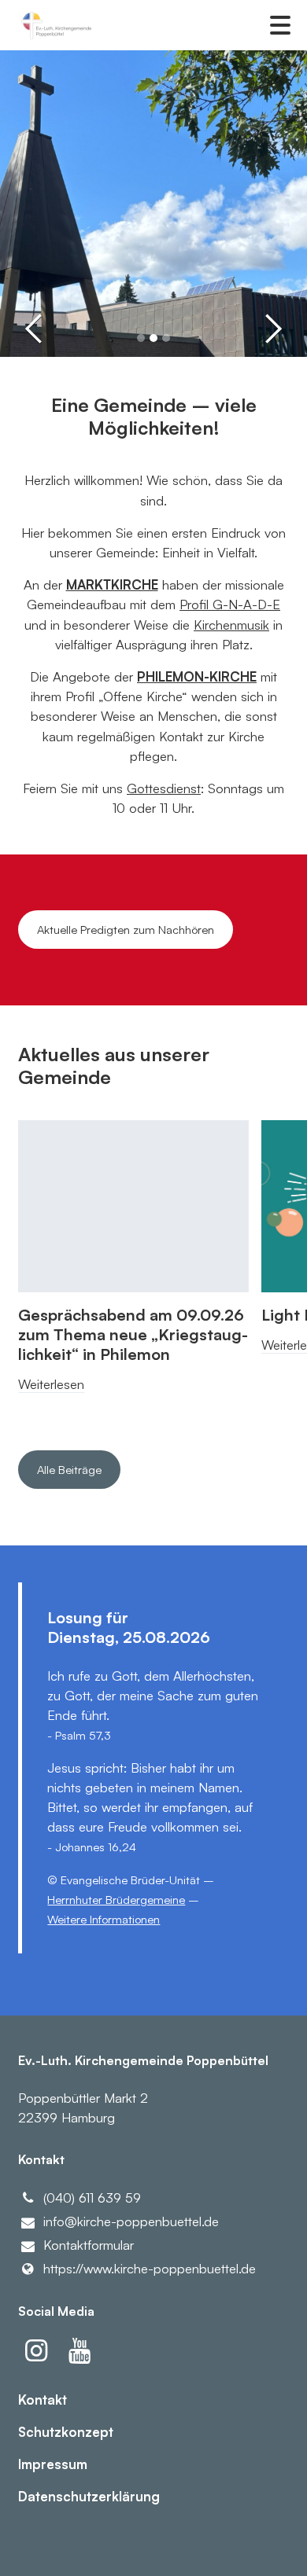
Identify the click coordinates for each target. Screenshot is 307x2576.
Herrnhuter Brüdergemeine (116, 1900)
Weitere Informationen (104, 1919)
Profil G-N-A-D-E (230, 604)
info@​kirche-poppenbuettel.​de (131, 2221)
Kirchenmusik (231, 625)
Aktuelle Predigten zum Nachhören (126, 930)
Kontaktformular (89, 2245)
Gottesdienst (164, 788)
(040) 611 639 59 (92, 2198)
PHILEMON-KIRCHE (197, 676)
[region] (153, 1270)
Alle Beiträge (69, 1470)
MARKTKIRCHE (112, 584)
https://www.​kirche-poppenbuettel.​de (150, 2268)
